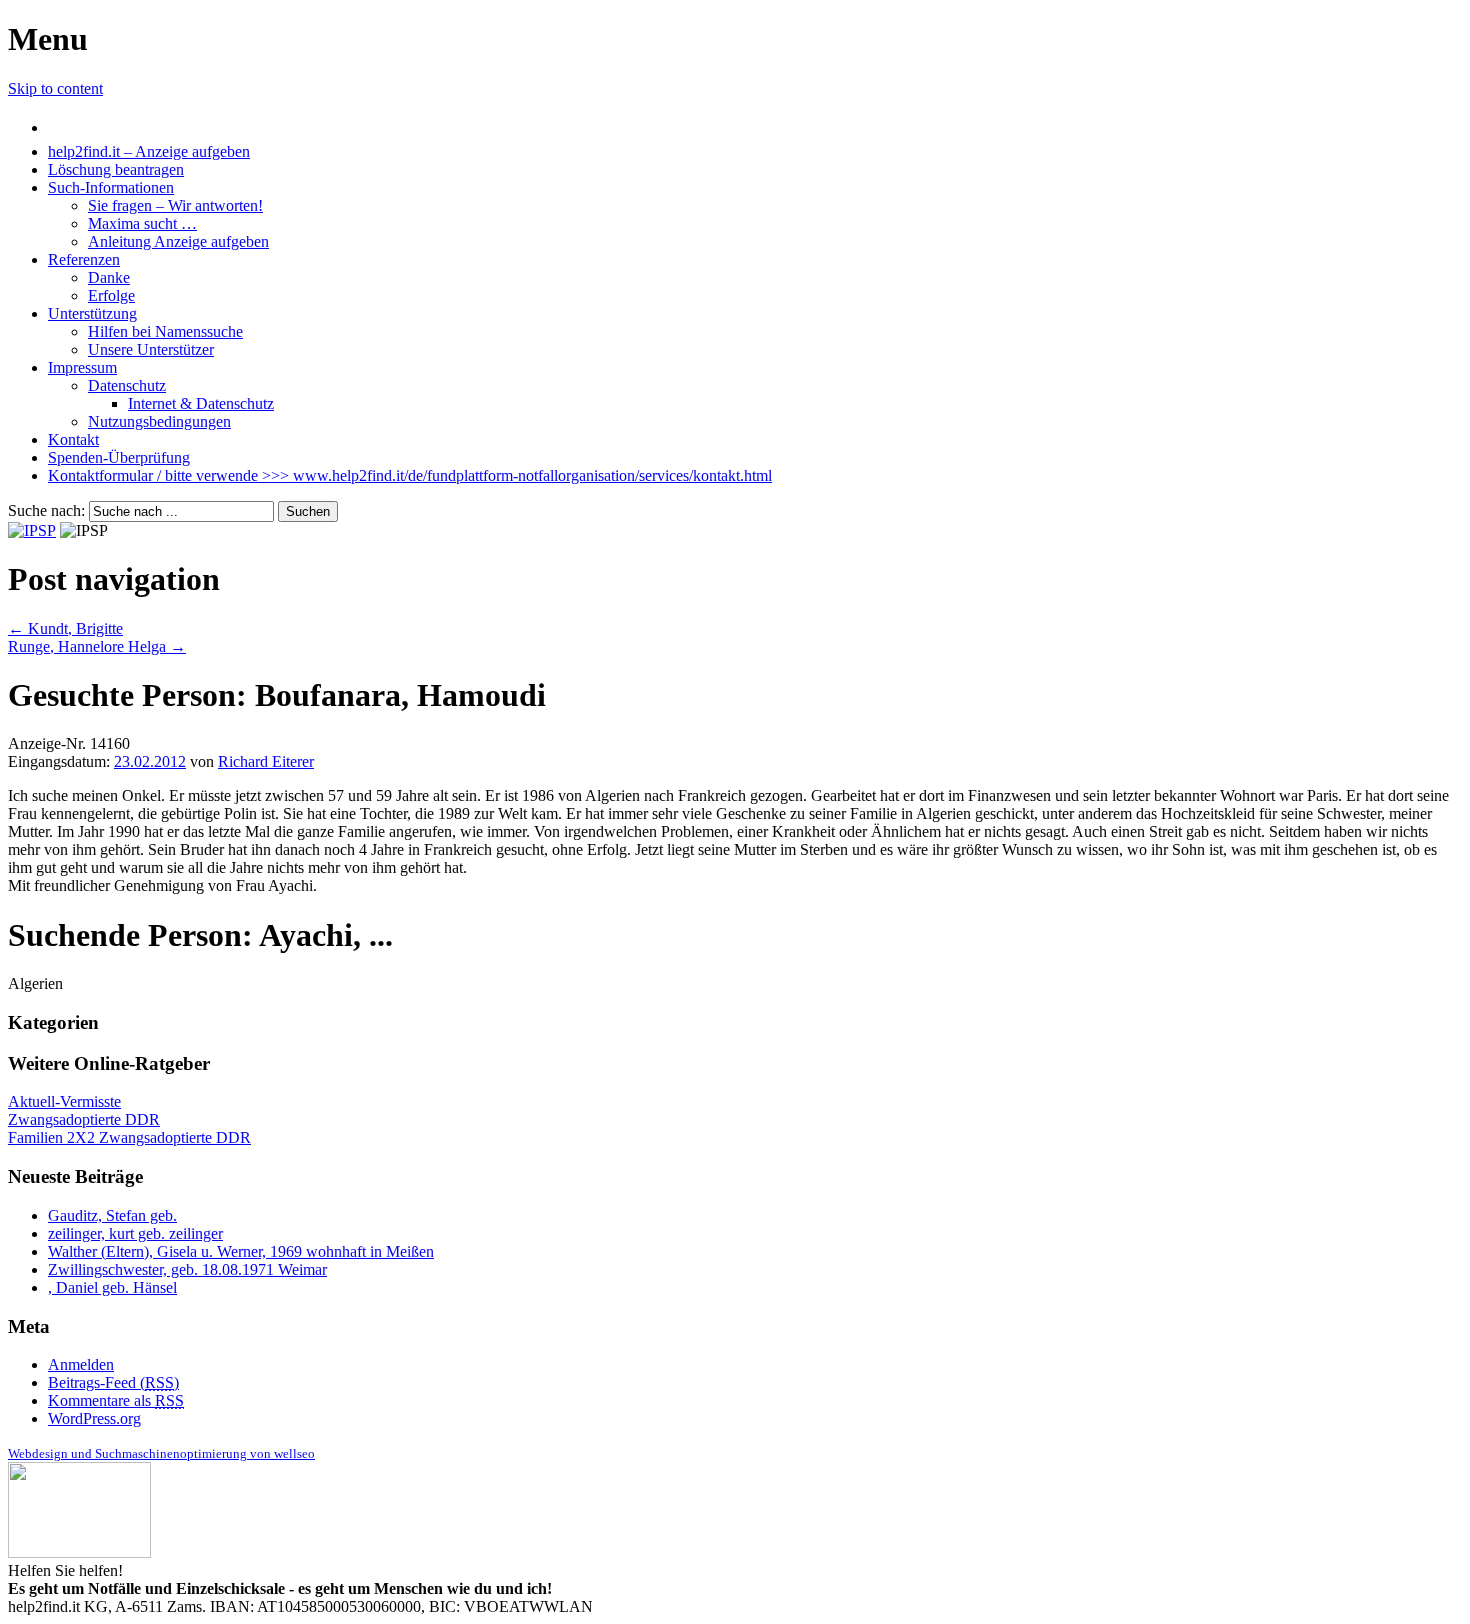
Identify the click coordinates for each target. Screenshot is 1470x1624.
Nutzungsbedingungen (159, 421)
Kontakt (73, 439)
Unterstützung (92, 313)
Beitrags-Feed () (113, 1382)
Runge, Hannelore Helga (97, 646)
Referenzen (84, 259)
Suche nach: (46, 510)
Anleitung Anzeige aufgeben (178, 241)
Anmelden (81, 1364)
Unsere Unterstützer (151, 349)
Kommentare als (116, 1400)
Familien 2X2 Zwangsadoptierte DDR (129, 1137)
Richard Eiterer (266, 761)
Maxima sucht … (142, 223)
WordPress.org (94, 1418)
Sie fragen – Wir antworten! (175, 205)
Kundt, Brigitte (65, 628)
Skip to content (55, 88)
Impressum (82, 367)
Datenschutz (127, 385)
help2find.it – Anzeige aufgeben (149, 151)
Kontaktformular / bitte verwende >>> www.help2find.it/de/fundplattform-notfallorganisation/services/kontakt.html (410, 475)
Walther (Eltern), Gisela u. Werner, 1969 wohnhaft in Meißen (241, 1251)
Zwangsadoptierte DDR (84, 1119)
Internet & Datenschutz (201, 403)
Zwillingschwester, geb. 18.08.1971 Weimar (187, 1269)
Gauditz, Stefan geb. (112, 1215)
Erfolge (111, 295)
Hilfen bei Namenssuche (165, 331)
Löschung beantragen (116, 169)
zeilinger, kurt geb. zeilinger (135, 1233)
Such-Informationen (111, 187)
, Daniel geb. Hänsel (112, 1287)
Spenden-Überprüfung (119, 457)
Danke (109, 277)
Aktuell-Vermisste (64, 1101)
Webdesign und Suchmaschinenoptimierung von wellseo (161, 1453)
